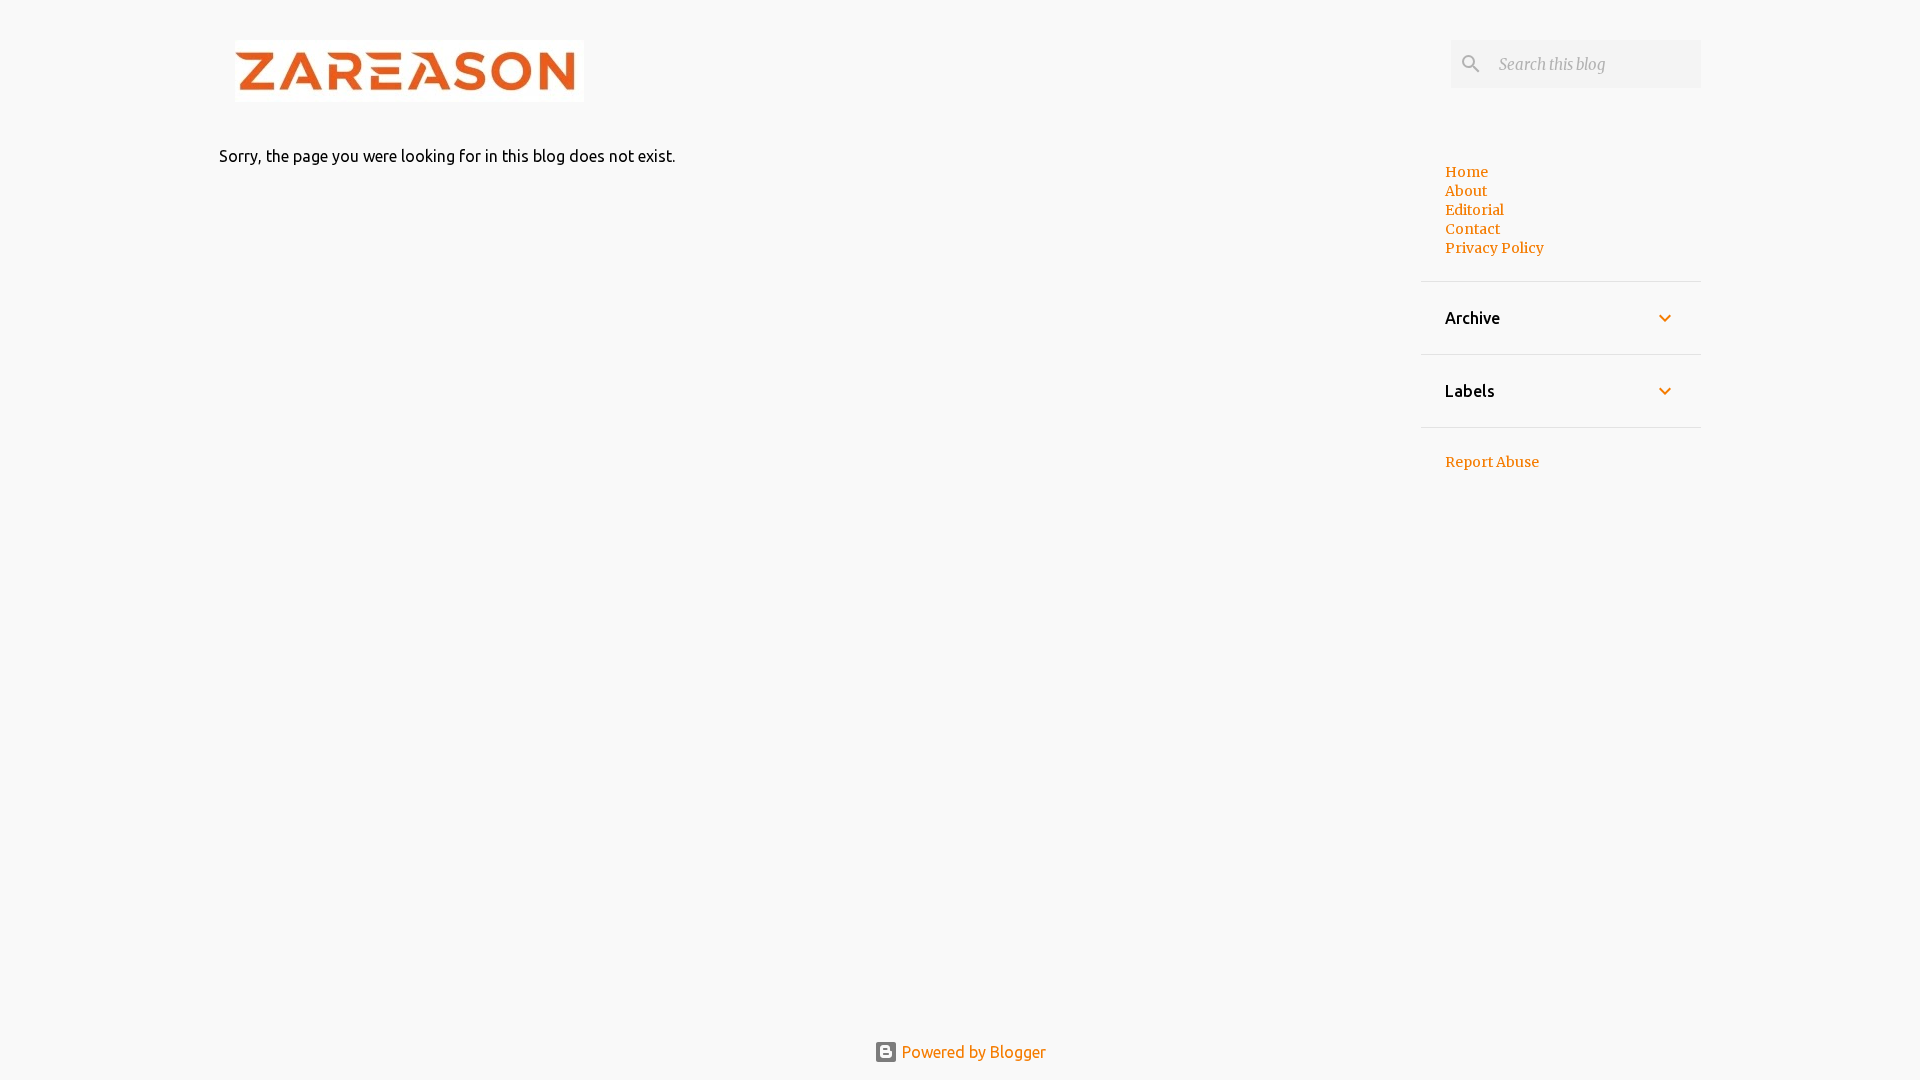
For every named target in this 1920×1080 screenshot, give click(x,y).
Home (1466, 172)
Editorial (1474, 210)
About (1466, 191)
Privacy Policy (1494, 248)
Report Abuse (1492, 462)
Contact (1472, 229)
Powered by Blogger (972, 1052)
